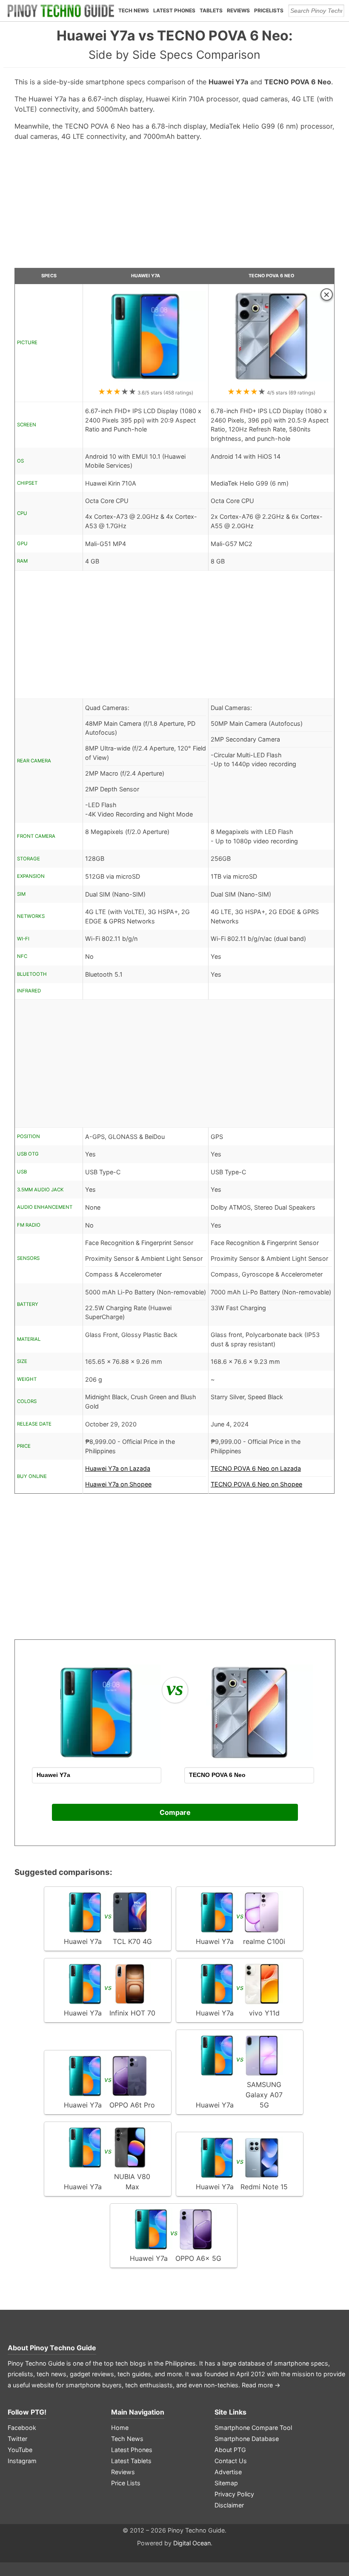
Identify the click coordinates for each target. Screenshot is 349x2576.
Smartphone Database (247, 2439)
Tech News (134, 10)
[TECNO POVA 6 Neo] (271, 382)
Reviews (238, 10)
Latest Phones (174, 10)
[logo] (61, 11)
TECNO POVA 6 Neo (271, 276)
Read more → (261, 2385)
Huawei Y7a (146, 276)
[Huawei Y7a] (146, 382)
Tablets (211, 10)
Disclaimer (229, 2505)
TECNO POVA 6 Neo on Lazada (256, 1468)
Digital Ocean (192, 2543)
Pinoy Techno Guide (63, 2348)
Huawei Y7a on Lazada (118, 1468)
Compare (175, 1812)
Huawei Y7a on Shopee (118, 1484)
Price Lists (126, 2483)
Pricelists (269, 10)
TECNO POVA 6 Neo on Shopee (256, 1484)
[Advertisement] (175, 208)
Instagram (22, 2461)
